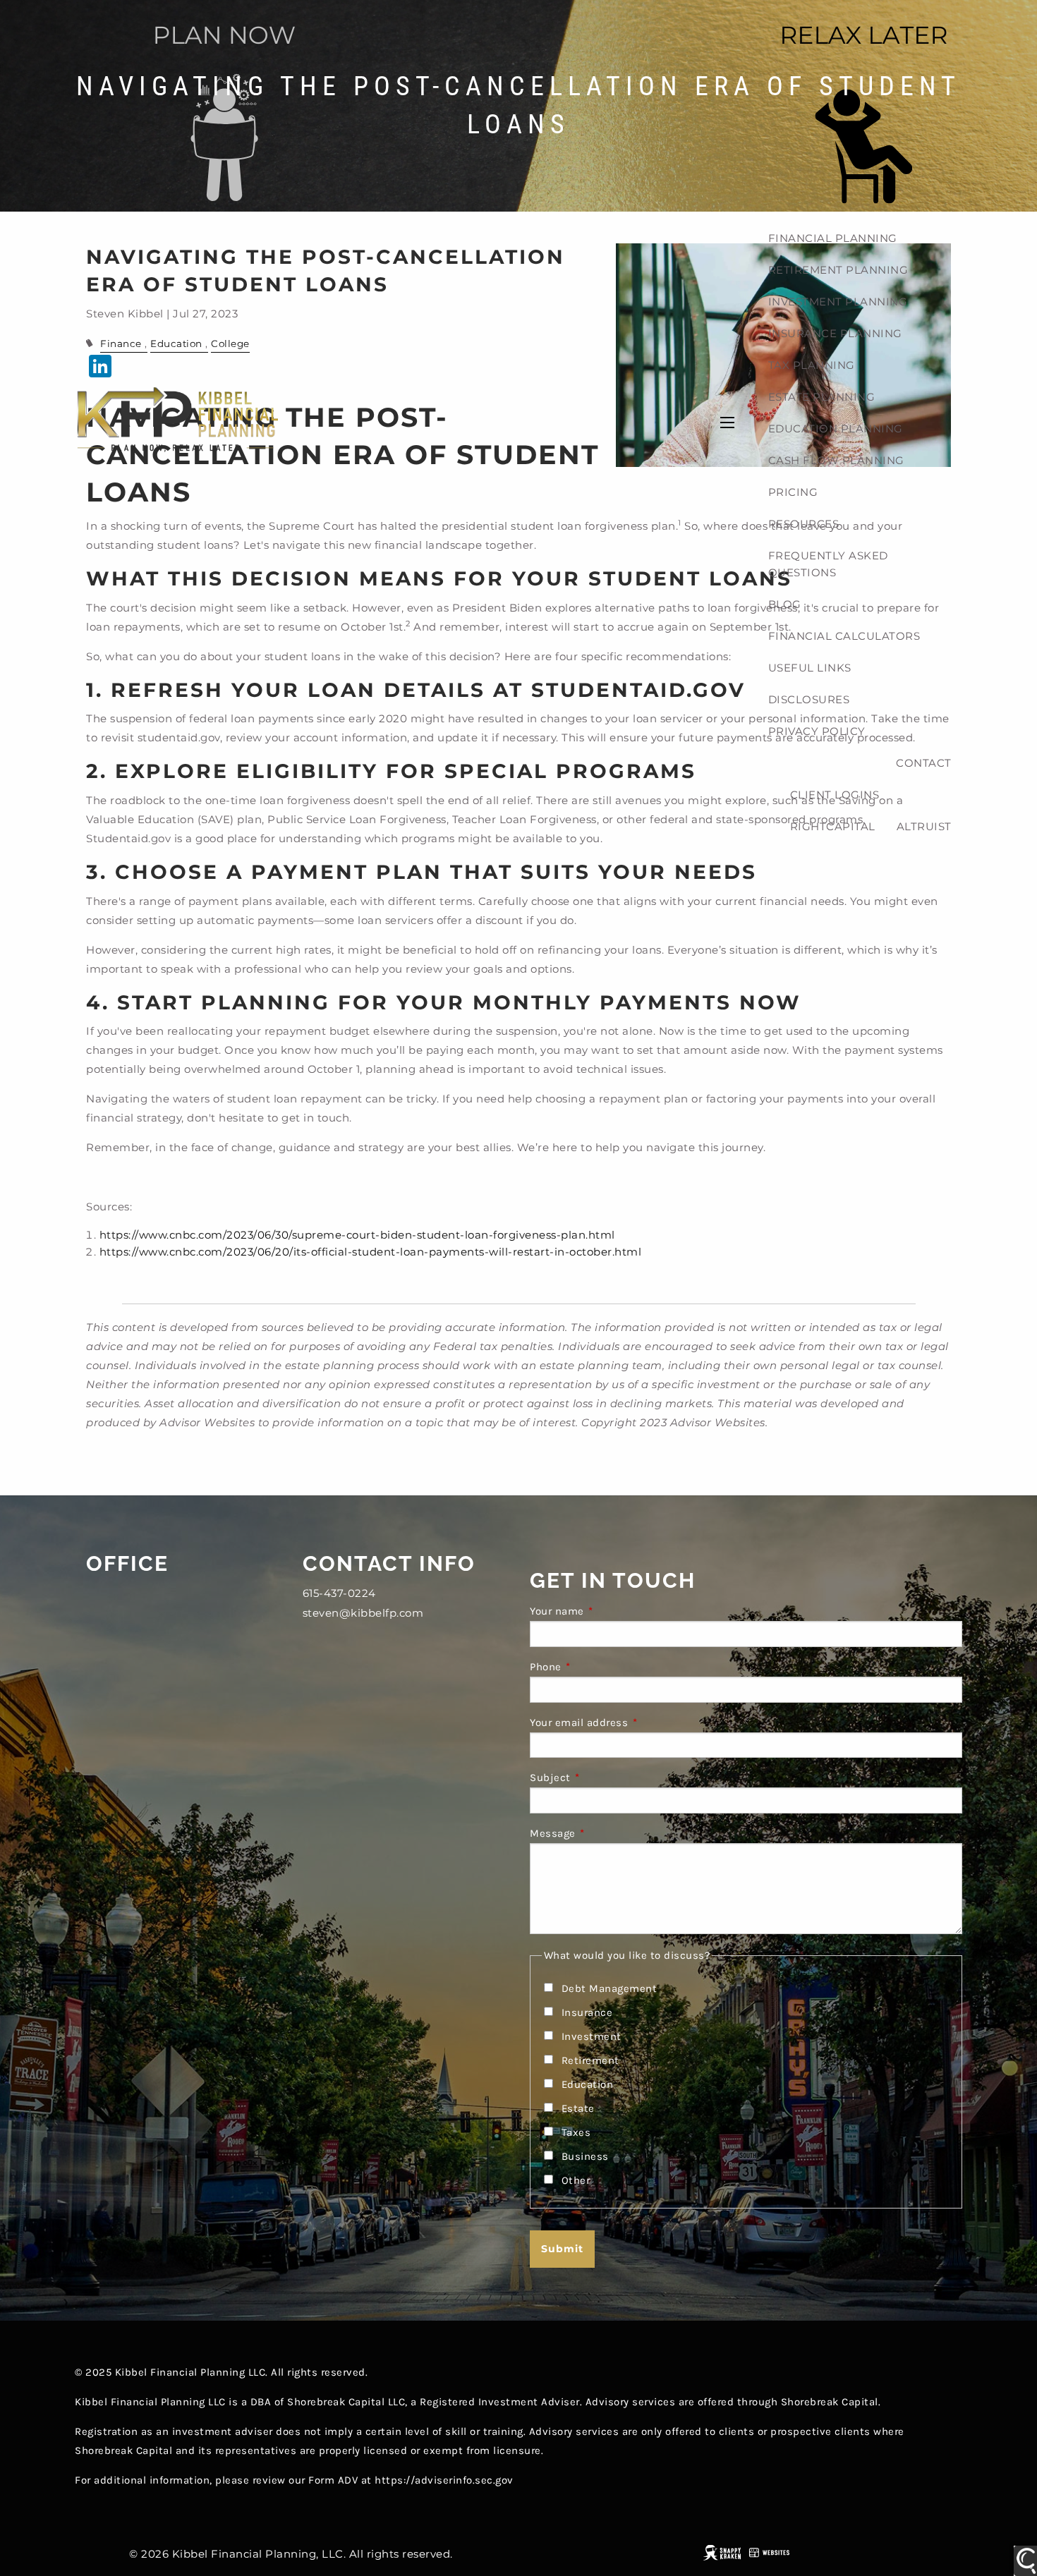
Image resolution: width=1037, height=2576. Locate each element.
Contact (924, 763)
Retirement (590, 2060)
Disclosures (809, 699)
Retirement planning (838, 270)
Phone (602, 1667)
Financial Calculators (844, 636)
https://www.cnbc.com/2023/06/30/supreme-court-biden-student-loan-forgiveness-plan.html (357, 1235)
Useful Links (810, 668)
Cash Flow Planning (836, 460)
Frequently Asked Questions (828, 564)
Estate (578, 2108)
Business (585, 2156)
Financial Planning (833, 238)
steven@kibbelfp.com (363, 1613)
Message (609, 1833)
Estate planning (822, 397)
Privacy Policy (817, 731)
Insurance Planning (835, 333)
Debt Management (610, 1988)
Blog (785, 604)
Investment (592, 2036)
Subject (606, 1778)
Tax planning (812, 365)
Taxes (576, 2132)
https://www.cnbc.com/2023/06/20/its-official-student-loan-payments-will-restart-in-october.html (371, 1252)
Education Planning (836, 429)
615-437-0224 (339, 1593)
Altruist (924, 826)
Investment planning (838, 302)
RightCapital (833, 826)
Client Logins (835, 795)
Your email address (635, 1723)
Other (576, 2180)
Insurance (587, 2012)
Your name (613, 1611)
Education (588, 2084)
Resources (804, 524)
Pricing (793, 492)
